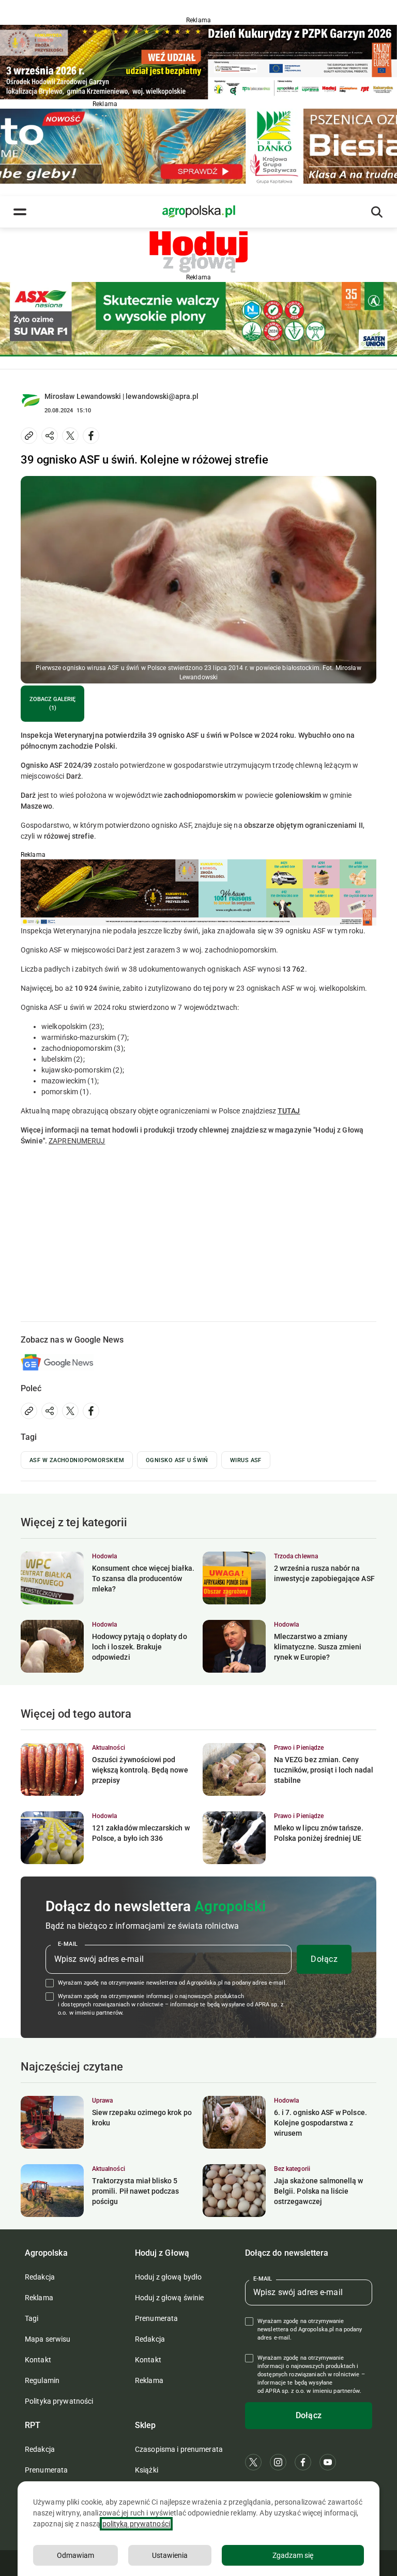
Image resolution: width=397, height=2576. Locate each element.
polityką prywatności (136, 2524)
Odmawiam (75, 2555)
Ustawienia (170, 2555)
